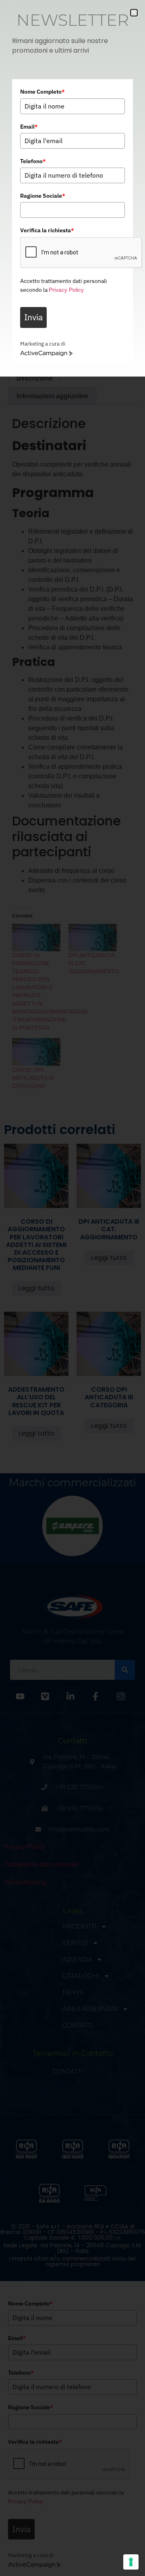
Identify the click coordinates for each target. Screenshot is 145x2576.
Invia (33, 317)
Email (29, 127)
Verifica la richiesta (47, 230)
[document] (72, 1288)
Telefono (33, 161)
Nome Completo (42, 92)
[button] (134, 13)
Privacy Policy (66, 290)
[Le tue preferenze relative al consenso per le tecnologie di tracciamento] (131, 2562)
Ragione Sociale (43, 196)
